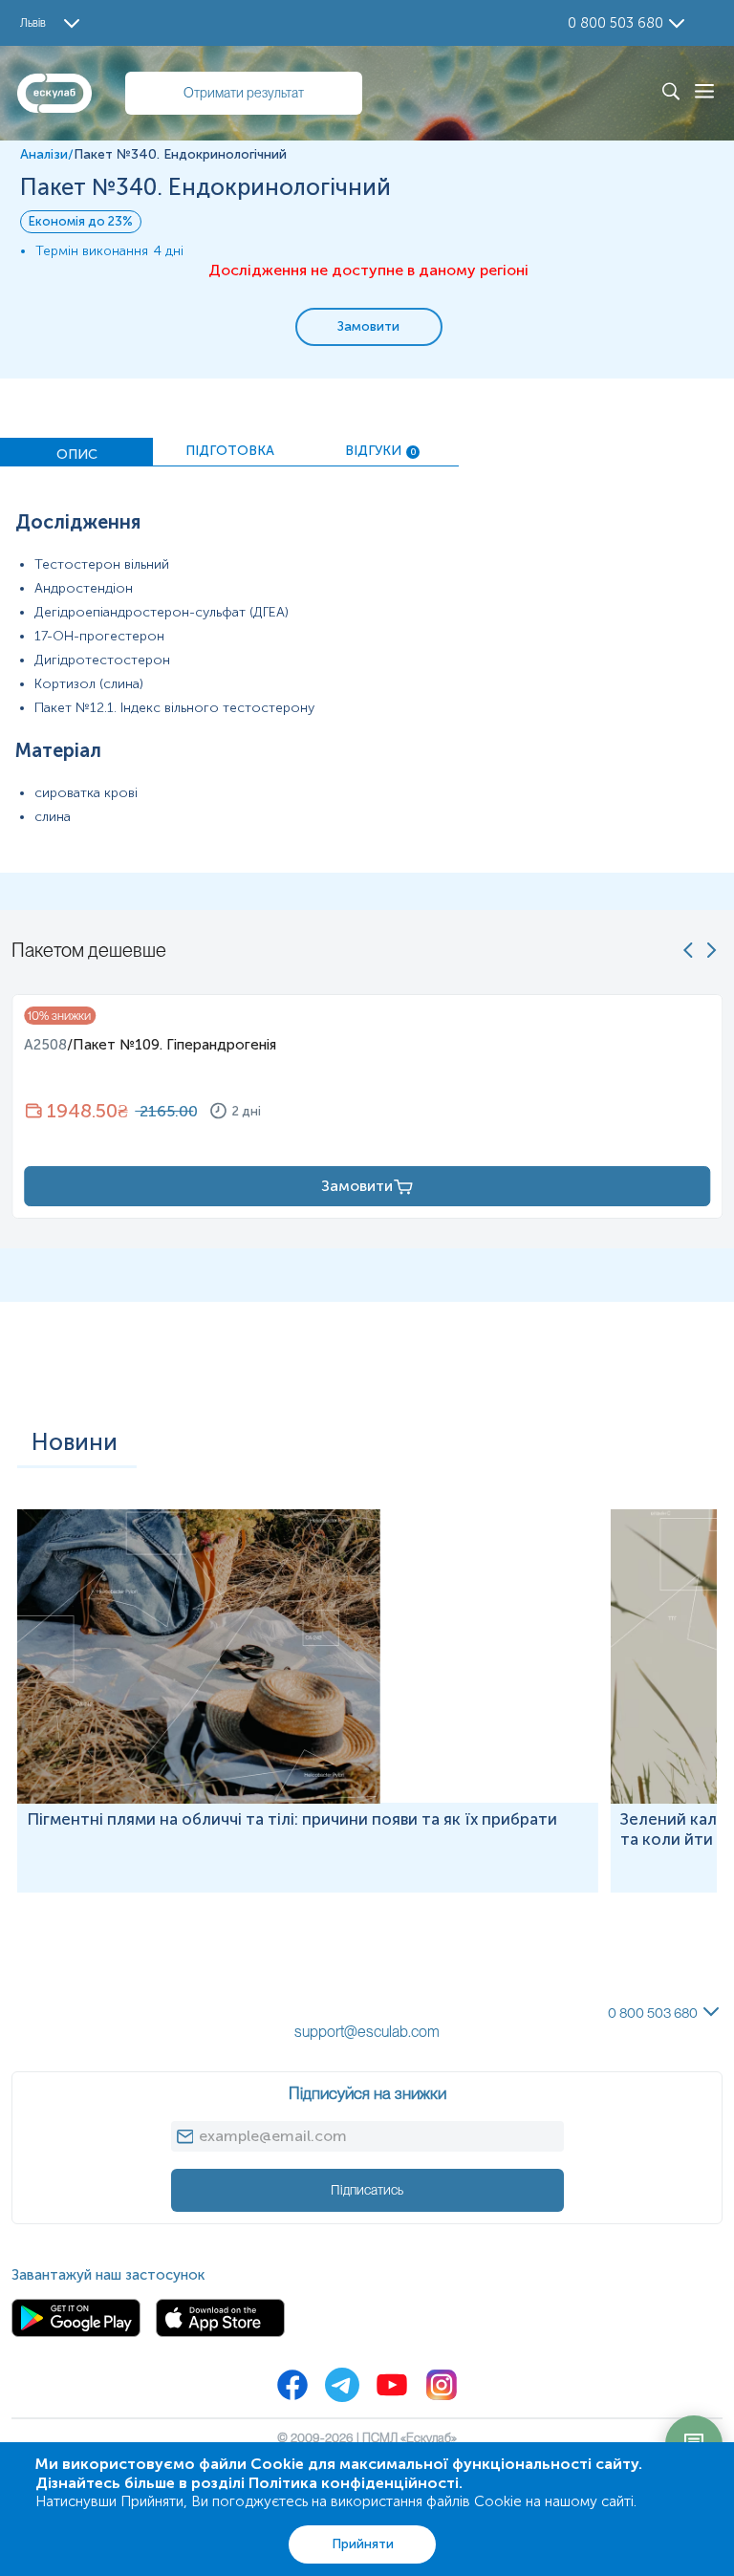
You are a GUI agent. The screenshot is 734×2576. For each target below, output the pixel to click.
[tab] (76, 452)
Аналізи (44, 154)
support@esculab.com (367, 2032)
